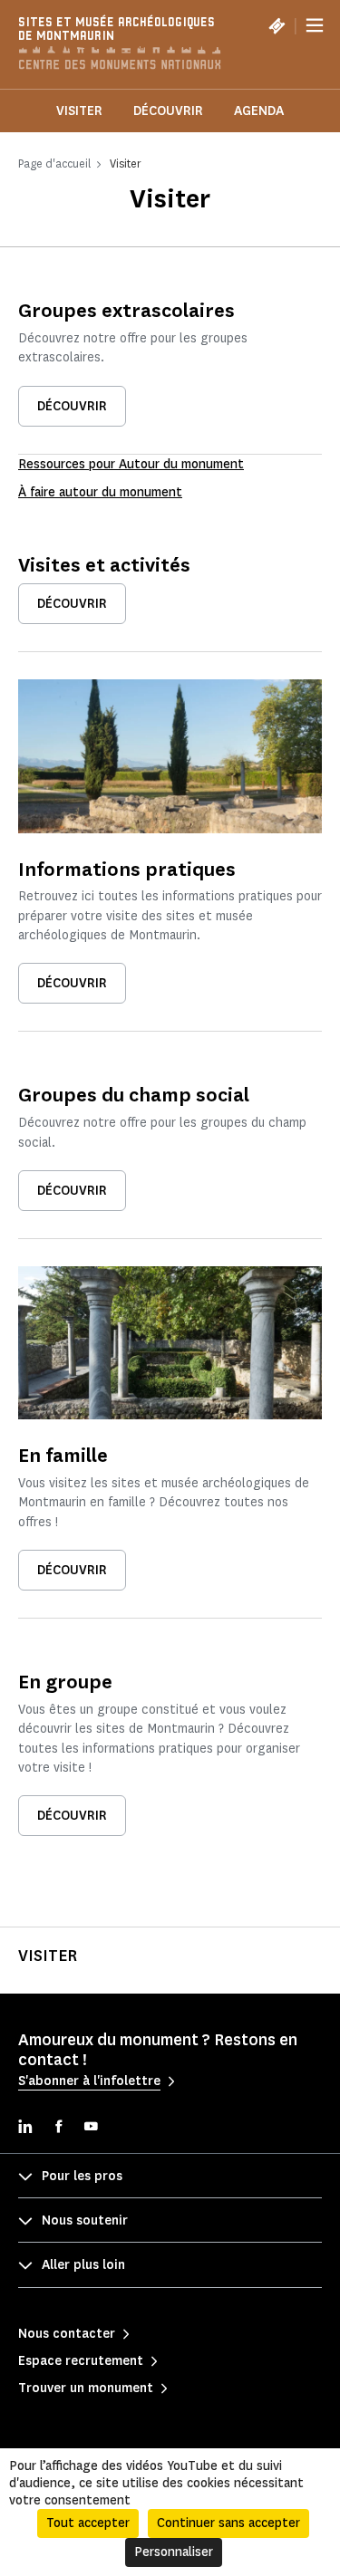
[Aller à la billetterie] (277, 25)
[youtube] (91, 2128)
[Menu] (315, 25)
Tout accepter (88, 2523)
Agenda (259, 111)
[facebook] (58, 2128)
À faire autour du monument (100, 492)
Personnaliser (174, 2552)
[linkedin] (25, 2128)
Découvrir (168, 111)
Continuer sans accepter (228, 2523)
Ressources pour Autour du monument (131, 464)
